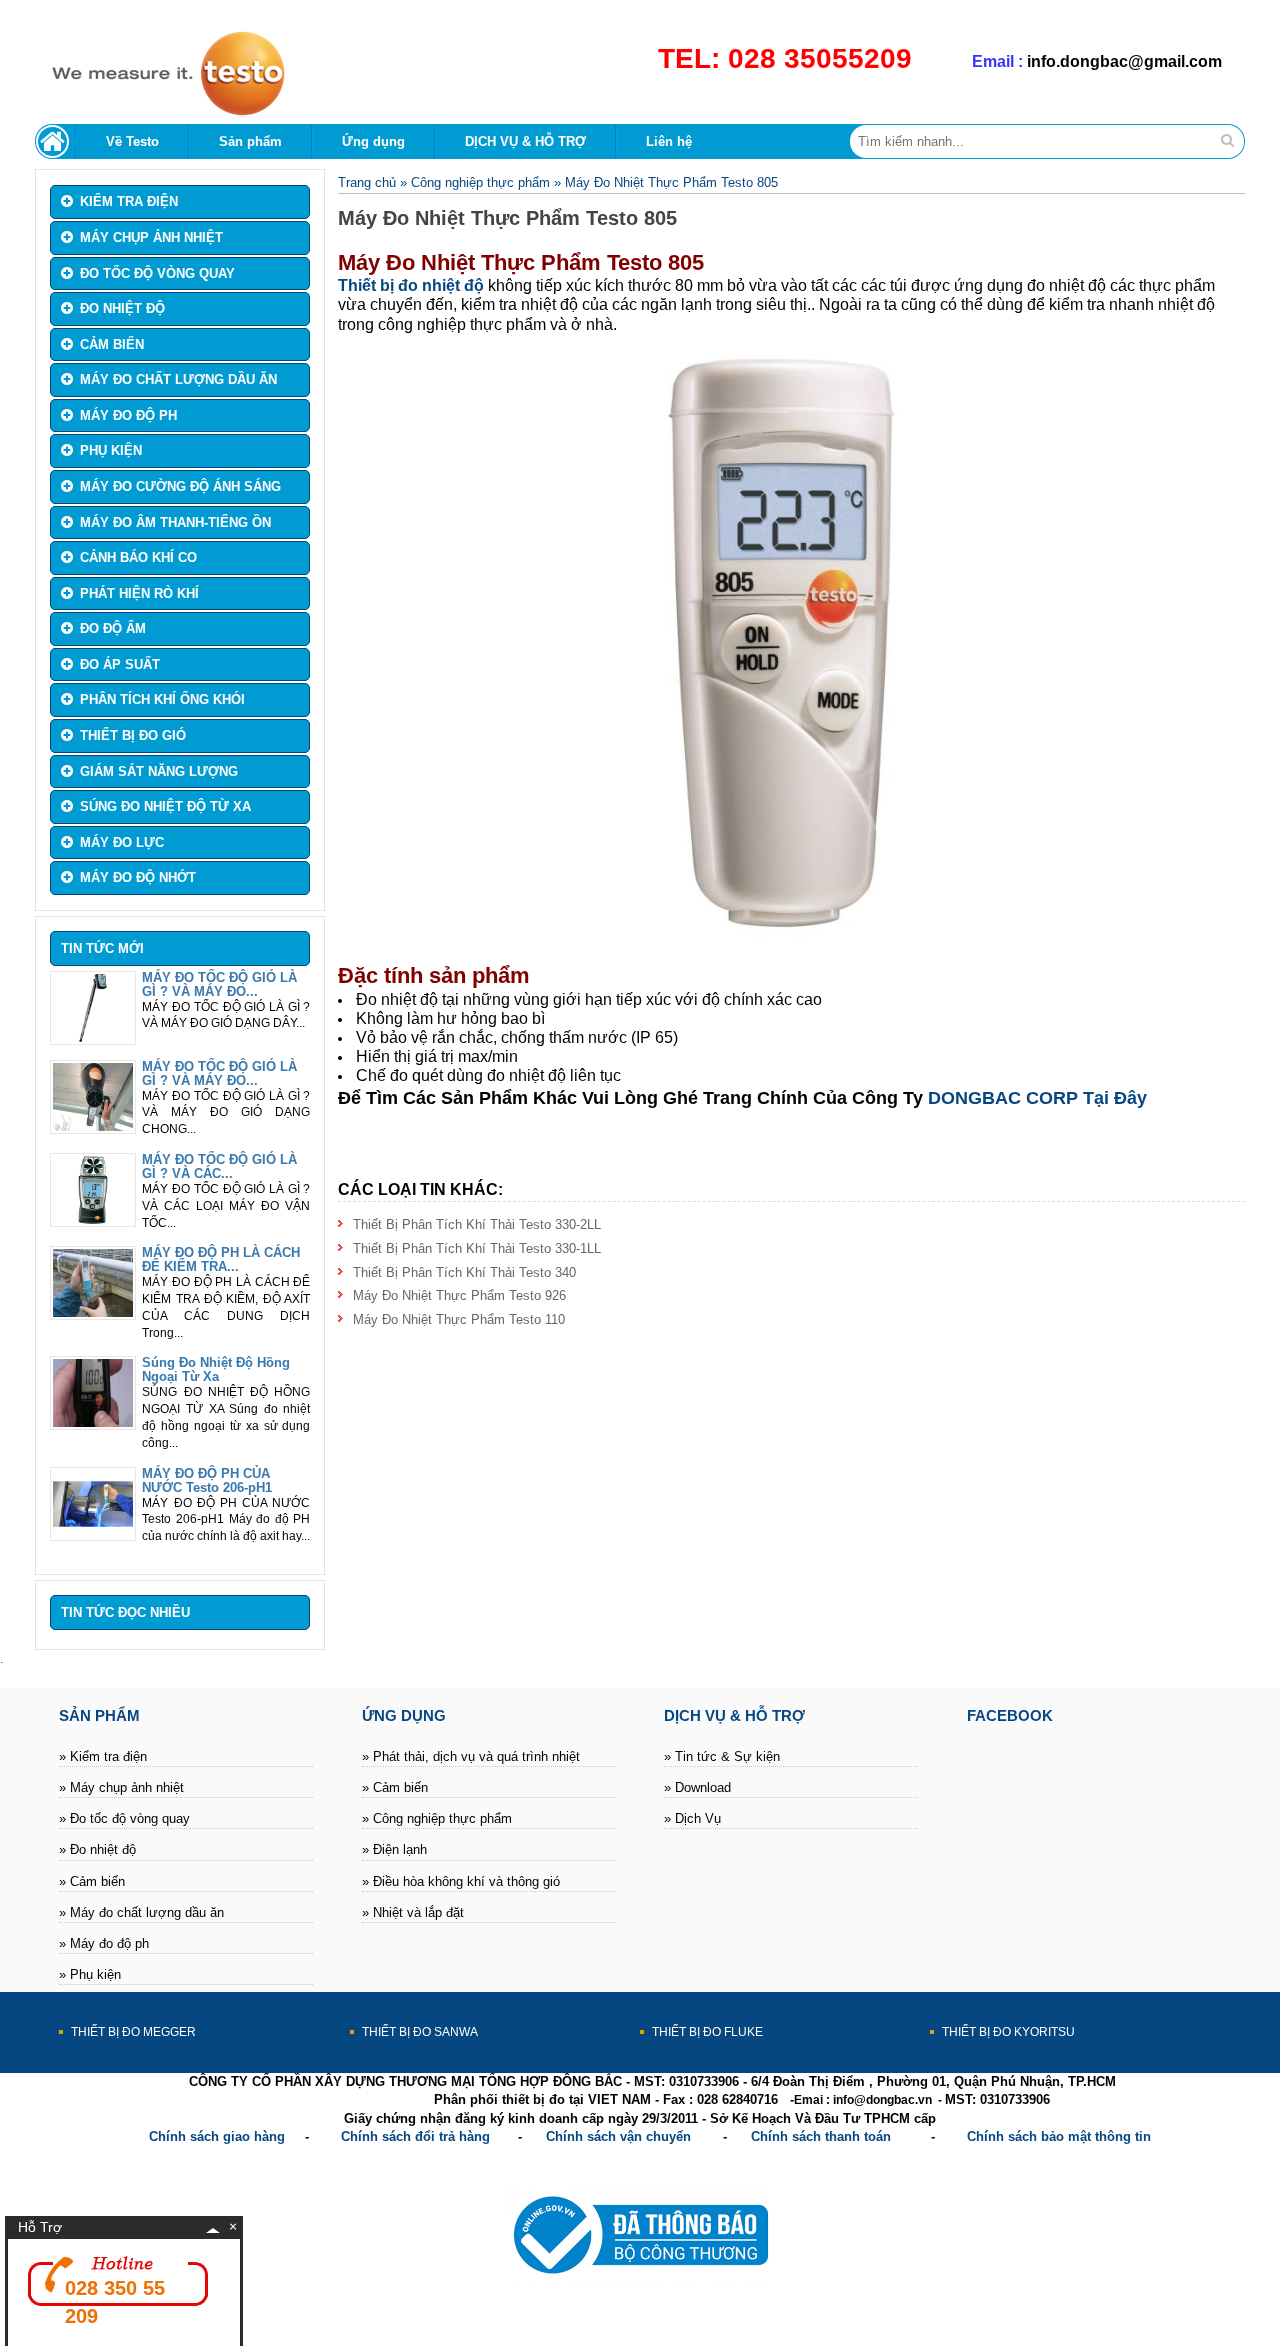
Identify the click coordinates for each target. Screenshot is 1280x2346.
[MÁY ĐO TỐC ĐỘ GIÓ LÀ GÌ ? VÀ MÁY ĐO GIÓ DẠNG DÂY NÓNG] (93, 1037)
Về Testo (132, 141)
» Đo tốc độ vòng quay (124, 1818)
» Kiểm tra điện (103, 1756)
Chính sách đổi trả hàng (415, 2136)
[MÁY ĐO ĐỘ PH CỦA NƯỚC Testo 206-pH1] (93, 1533)
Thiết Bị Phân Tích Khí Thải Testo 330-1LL (477, 1248)
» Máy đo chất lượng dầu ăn (141, 1912)
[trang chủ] (55, 141)
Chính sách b (1008, 2136)
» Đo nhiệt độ (97, 1849)
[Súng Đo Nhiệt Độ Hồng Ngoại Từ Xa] (93, 1422)
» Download (697, 1787)
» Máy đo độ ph (104, 1943)
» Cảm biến (92, 1881)
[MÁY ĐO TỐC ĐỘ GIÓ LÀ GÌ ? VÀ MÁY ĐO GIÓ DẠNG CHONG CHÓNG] (93, 1126)
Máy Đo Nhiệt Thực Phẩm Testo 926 (459, 1295)
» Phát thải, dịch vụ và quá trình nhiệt (471, 1756)
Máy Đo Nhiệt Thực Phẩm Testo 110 (459, 1319)
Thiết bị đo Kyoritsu (1008, 2032)
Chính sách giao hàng (217, 2136)
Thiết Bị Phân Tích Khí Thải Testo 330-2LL (477, 1224)
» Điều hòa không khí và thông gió (461, 1881)
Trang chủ (367, 182)
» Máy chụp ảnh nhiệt (121, 1787)
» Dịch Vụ (692, 1818)
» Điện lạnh (394, 1849)
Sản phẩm (250, 141)
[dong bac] (160, 112)
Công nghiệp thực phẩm (480, 182)
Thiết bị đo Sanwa (420, 2032)
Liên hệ (669, 141)
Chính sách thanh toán (821, 2136)
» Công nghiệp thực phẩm (437, 1818)
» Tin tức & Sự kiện (722, 1756)
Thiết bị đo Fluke (707, 2032)
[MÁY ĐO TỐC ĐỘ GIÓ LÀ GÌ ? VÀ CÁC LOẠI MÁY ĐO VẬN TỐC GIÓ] (93, 1219)
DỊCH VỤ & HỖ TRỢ (525, 141)
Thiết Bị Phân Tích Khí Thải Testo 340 (464, 1272)
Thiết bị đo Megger (133, 2032)
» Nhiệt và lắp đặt (413, 1912)
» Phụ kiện (90, 1974)
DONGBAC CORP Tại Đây (1037, 1098)
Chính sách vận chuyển (618, 2136)
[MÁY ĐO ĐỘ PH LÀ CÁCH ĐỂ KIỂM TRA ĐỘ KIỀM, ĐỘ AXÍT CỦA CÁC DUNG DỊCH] (93, 1312)
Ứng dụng (373, 141)
